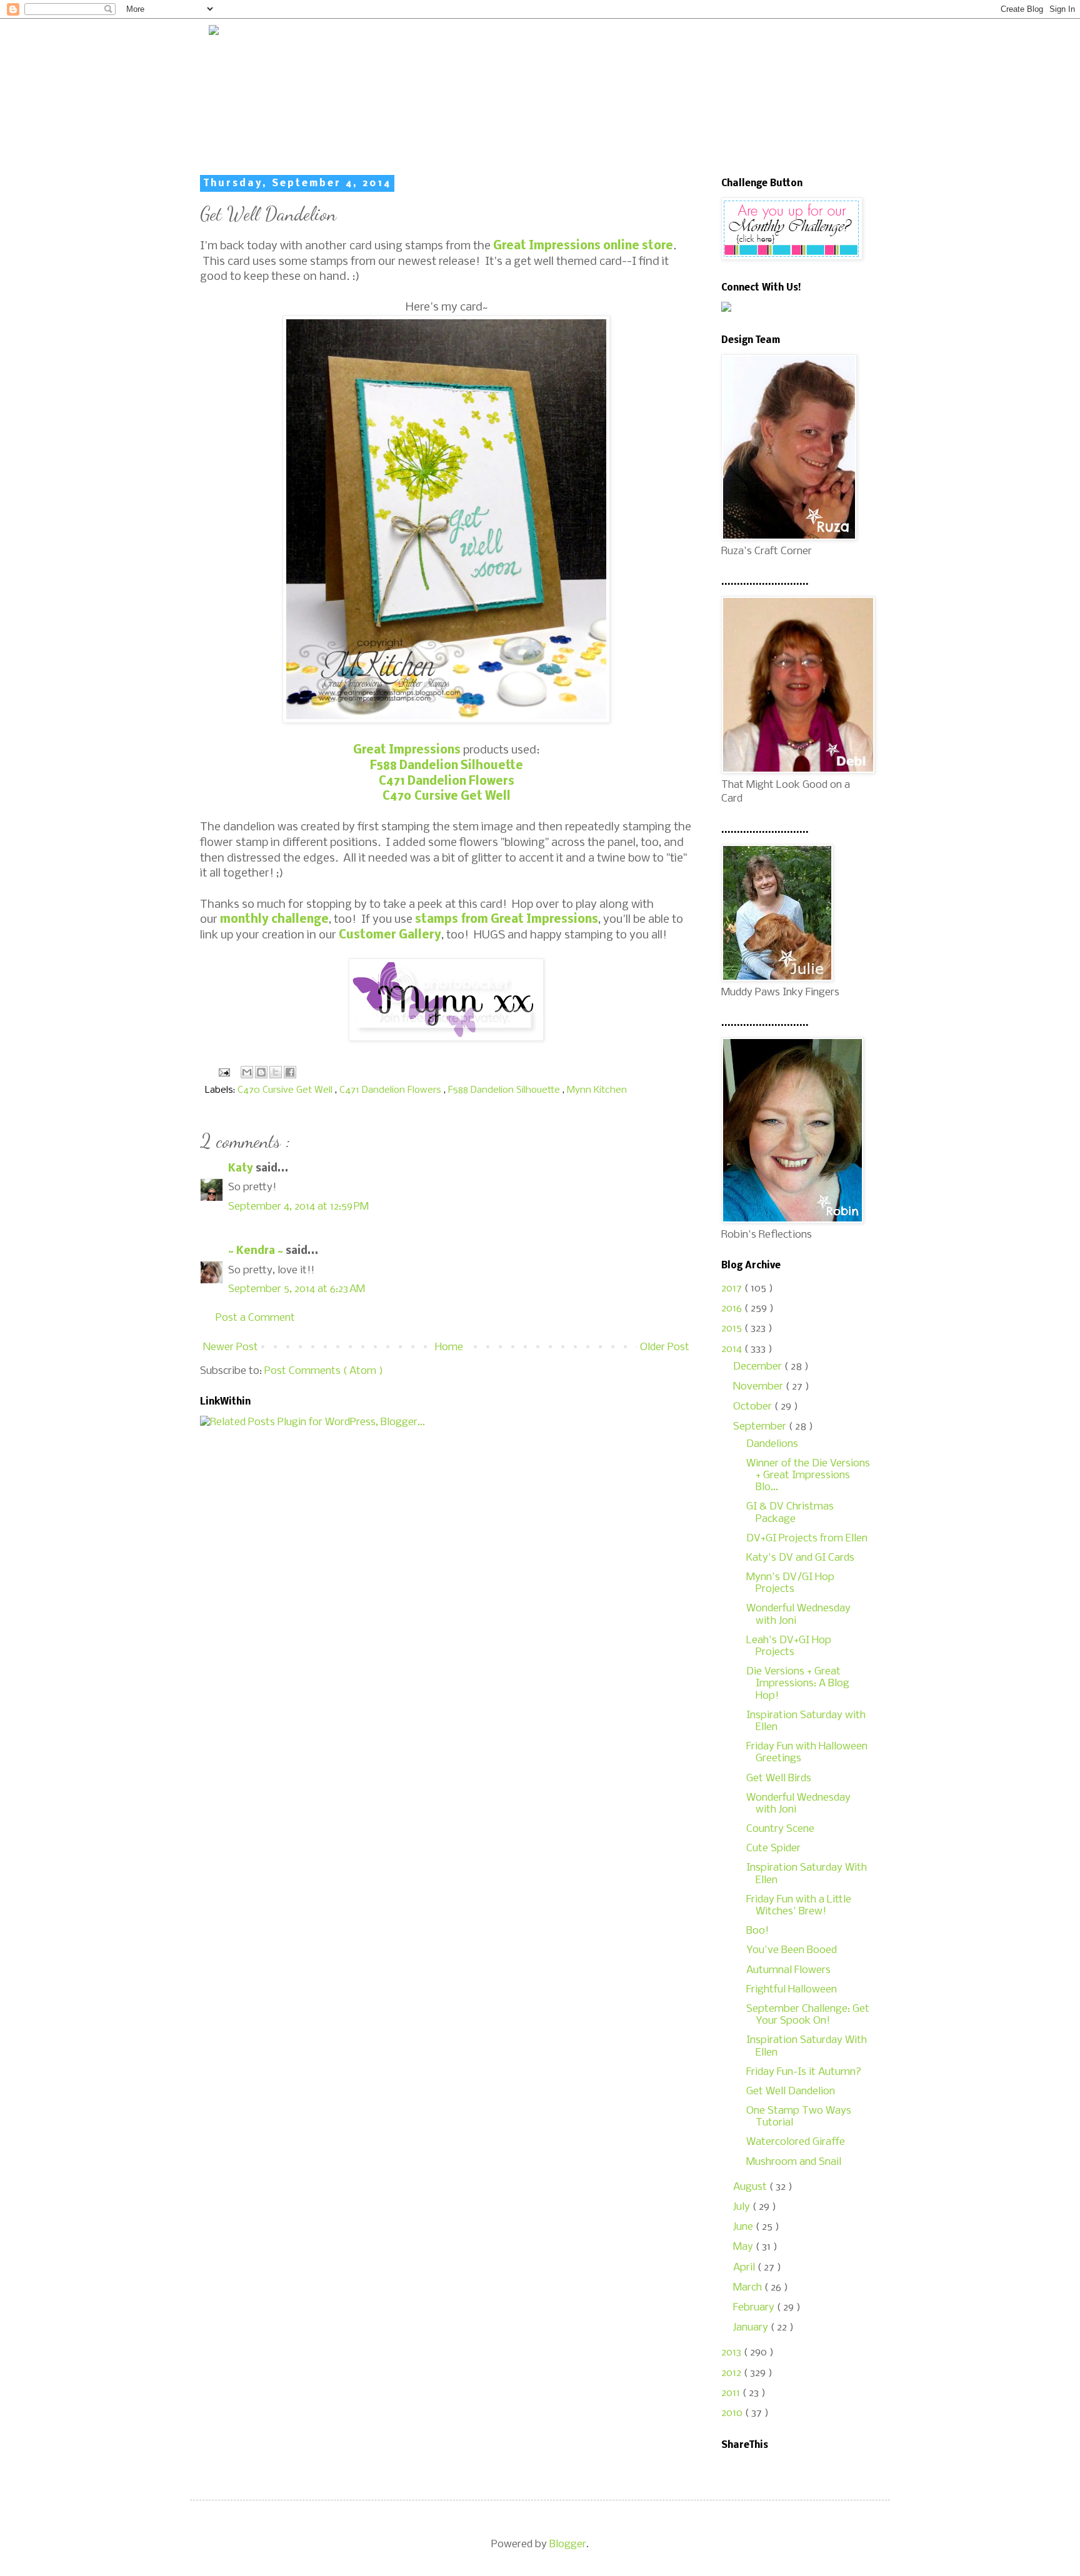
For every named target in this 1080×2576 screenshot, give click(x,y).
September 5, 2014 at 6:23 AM (297, 1289)
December (759, 1367)
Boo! (757, 1931)
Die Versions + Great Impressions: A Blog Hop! (798, 1683)
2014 (733, 1349)
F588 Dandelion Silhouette (447, 766)
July (743, 2207)
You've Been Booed (792, 1950)
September (761, 1427)
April (745, 2268)
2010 (733, 2413)
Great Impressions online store (583, 246)
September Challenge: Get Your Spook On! (808, 2015)
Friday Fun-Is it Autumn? (804, 2072)
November (759, 1387)
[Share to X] (276, 1072)
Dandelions (772, 1444)
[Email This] (247, 1072)
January (752, 2328)
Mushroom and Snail (794, 2162)
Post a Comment (255, 1318)
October (754, 1407)
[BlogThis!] (261, 1072)
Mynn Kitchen (597, 1090)
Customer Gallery (390, 935)
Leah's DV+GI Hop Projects (789, 1646)
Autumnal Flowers (788, 1970)
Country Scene (780, 1829)
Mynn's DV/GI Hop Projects (790, 1583)
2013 (732, 2353)
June (744, 2227)
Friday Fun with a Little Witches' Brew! (799, 1906)
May (744, 2247)
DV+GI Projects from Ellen (807, 1539)
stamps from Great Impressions (507, 920)
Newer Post (231, 1347)
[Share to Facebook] (290, 1072)
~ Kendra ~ (257, 1251)
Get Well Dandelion (791, 2091)
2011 (732, 2393)
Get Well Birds (779, 1778)
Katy (242, 1169)
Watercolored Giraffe (796, 2142)
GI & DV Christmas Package (790, 1513)
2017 (733, 1289)
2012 (732, 2373)
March (749, 2288)
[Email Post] (223, 1072)
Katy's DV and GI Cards (800, 1558)
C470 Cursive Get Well (447, 797)
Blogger (568, 2544)
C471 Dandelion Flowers (447, 782)
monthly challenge (274, 920)
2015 (733, 1329)
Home (449, 1347)
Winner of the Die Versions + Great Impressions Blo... (808, 1475)
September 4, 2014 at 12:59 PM (298, 1207)
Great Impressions (407, 750)
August (751, 2187)
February (755, 2308)
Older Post (665, 1347)
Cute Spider (773, 1848)
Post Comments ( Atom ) (324, 1371)
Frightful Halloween (792, 1990)
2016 (733, 1309)
